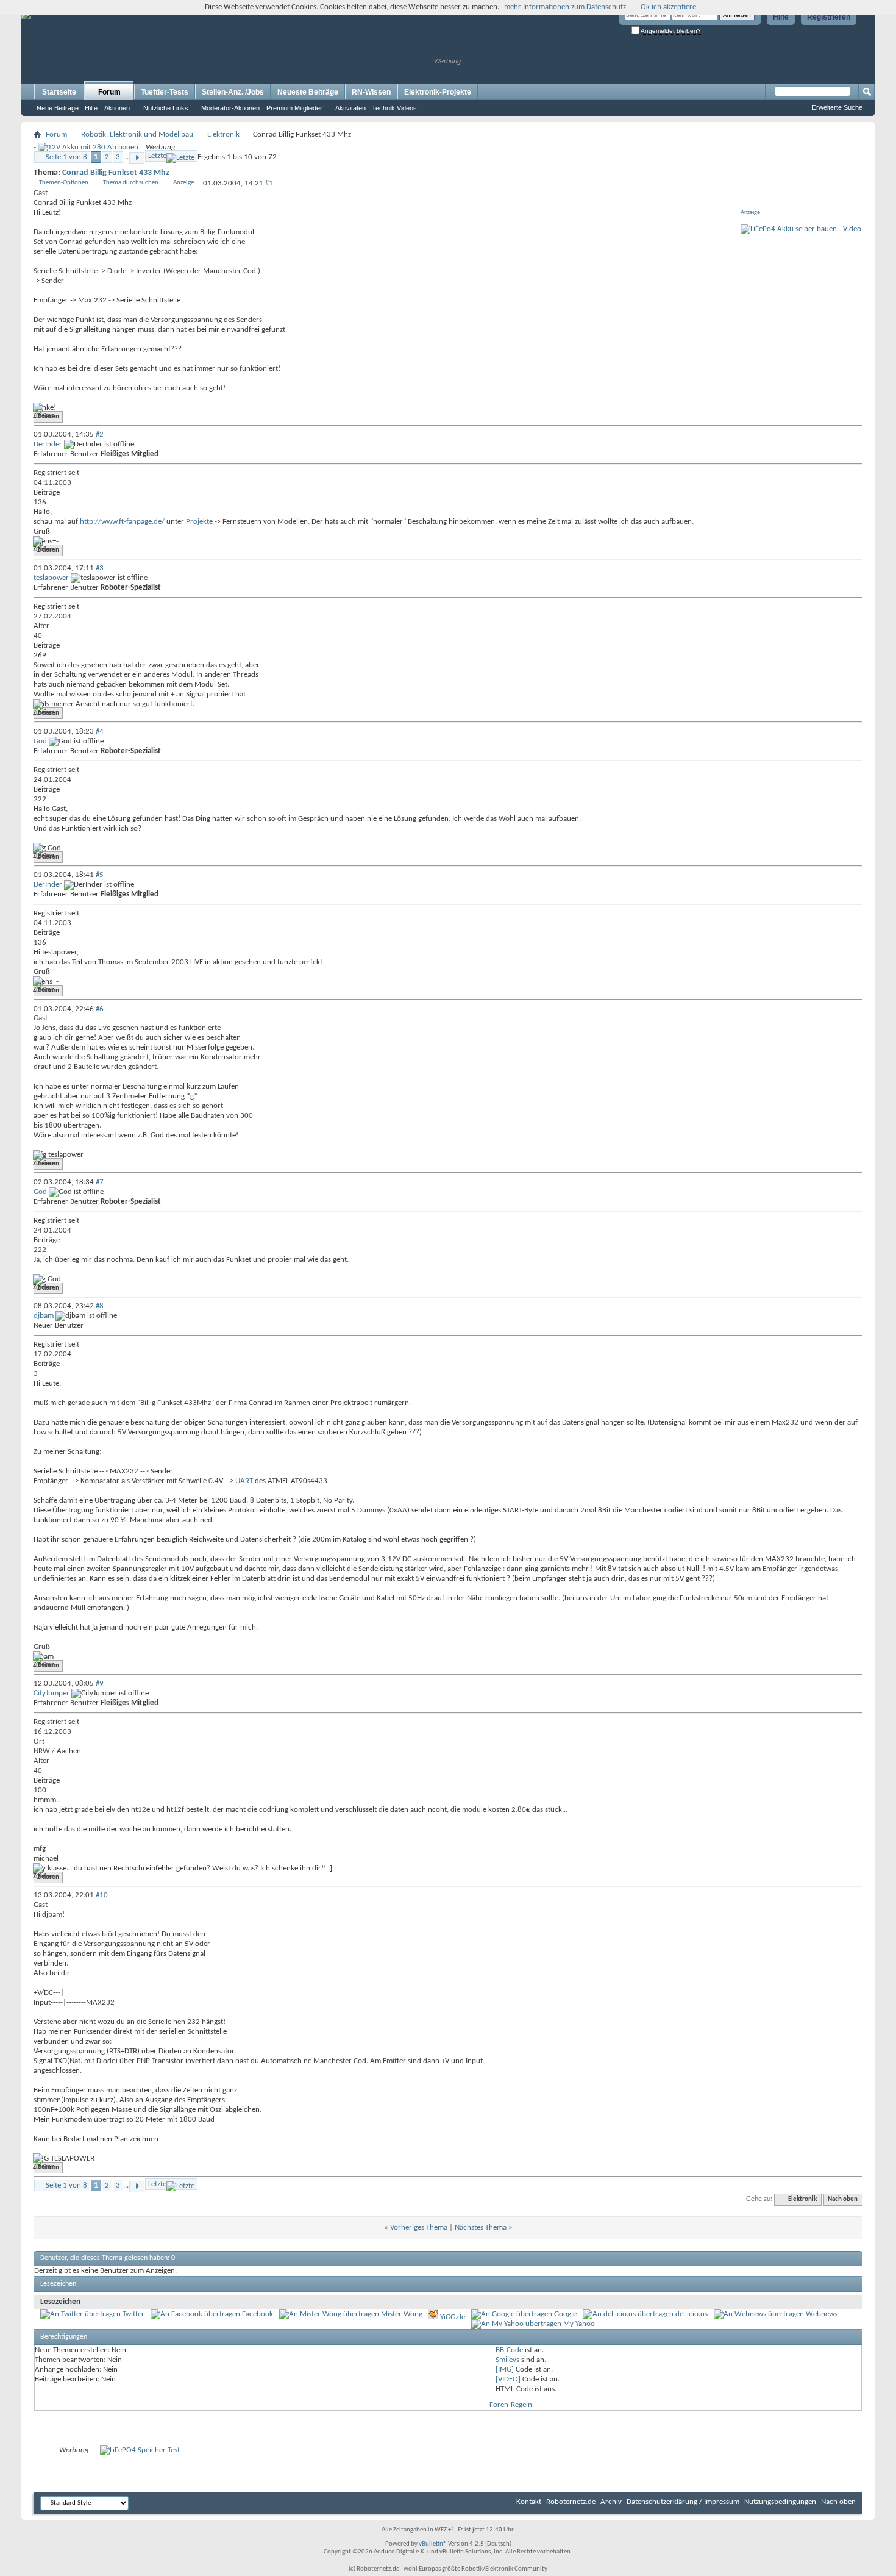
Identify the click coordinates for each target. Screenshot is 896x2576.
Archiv (611, 2502)
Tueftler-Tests (165, 92)
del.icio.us (692, 2314)
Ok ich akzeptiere (668, 7)
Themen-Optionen (64, 183)
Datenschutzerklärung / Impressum (683, 2502)
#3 (100, 568)
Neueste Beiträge (308, 92)
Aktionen (117, 108)
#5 (100, 875)
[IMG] (505, 2370)
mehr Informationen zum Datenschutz (565, 7)
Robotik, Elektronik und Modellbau (137, 134)
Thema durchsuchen (131, 183)
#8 (100, 1306)
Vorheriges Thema (419, 2227)
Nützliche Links (166, 108)
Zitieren (48, 417)
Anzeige (183, 183)
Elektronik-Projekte (438, 92)
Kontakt (529, 2502)
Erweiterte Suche (837, 107)
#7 (100, 1182)
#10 (102, 1895)
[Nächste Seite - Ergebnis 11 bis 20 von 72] (137, 158)
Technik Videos (394, 108)
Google (565, 2314)
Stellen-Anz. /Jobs (233, 92)
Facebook (258, 2314)
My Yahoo (579, 2324)
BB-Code (509, 2350)
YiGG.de (453, 2317)
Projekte (199, 522)
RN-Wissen (371, 92)
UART (244, 1481)
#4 (100, 732)
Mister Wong (402, 2314)
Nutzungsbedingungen (780, 2502)
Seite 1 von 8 (66, 157)
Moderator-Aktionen (230, 108)
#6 (100, 1009)
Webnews (822, 2314)
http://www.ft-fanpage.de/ (122, 522)
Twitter (133, 2314)
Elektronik (223, 134)
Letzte (157, 156)
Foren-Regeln (511, 2405)
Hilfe (781, 17)
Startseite (59, 92)
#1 (269, 183)
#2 (100, 435)
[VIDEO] (508, 2379)
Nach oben (843, 2199)
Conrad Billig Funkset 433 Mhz (116, 173)
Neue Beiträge (58, 108)
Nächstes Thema (481, 2227)
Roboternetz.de (571, 2502)
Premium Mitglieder (294, 108)
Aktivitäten (350, 108)
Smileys (507, 2360)
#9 (100, 1683)
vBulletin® (433, 2544)
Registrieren (829, 17)
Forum (109, 92)
